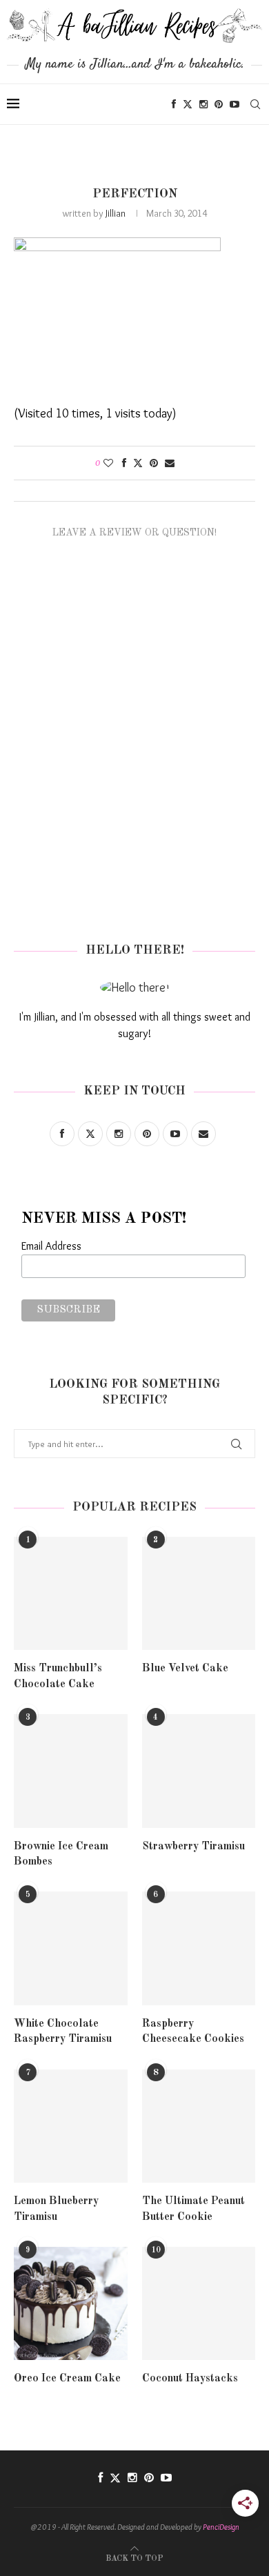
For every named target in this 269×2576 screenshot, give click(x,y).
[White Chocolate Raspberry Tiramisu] (71, 1948)
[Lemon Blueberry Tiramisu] (71, 2126)
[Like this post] (108, 463)
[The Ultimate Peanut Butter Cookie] (199, 2126)
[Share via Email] (170, 463)
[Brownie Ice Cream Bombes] (71, 1771)
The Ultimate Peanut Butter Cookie (193, 2209)
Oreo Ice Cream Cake (67, 2379)
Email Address (51, 1246)
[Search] (255, 104)
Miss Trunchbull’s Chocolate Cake (58, 1676)
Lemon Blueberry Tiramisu (56, 2209)
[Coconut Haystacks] (199, 2304)
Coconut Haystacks (190, 2379)
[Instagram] (203, 104)
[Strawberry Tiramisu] (199, 1771)
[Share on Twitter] (138, 463)
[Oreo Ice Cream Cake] (71, 2304)
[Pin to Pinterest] (154, 463)
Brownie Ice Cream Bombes (61, 1854)
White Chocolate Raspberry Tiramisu (63, 2032)
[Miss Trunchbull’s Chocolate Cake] (71, 1594)
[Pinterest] (219, 104)
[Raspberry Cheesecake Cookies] (199, 1948)
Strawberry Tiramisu (193, 1847)
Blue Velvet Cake (185, 1669)
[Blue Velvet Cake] (199, 1594)
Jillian (116, 213)
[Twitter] (188, 104)
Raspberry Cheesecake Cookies (193, 2032)
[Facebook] (174, 104)
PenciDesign (221, 2527)
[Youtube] (235, 104)
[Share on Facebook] (124, 463)
